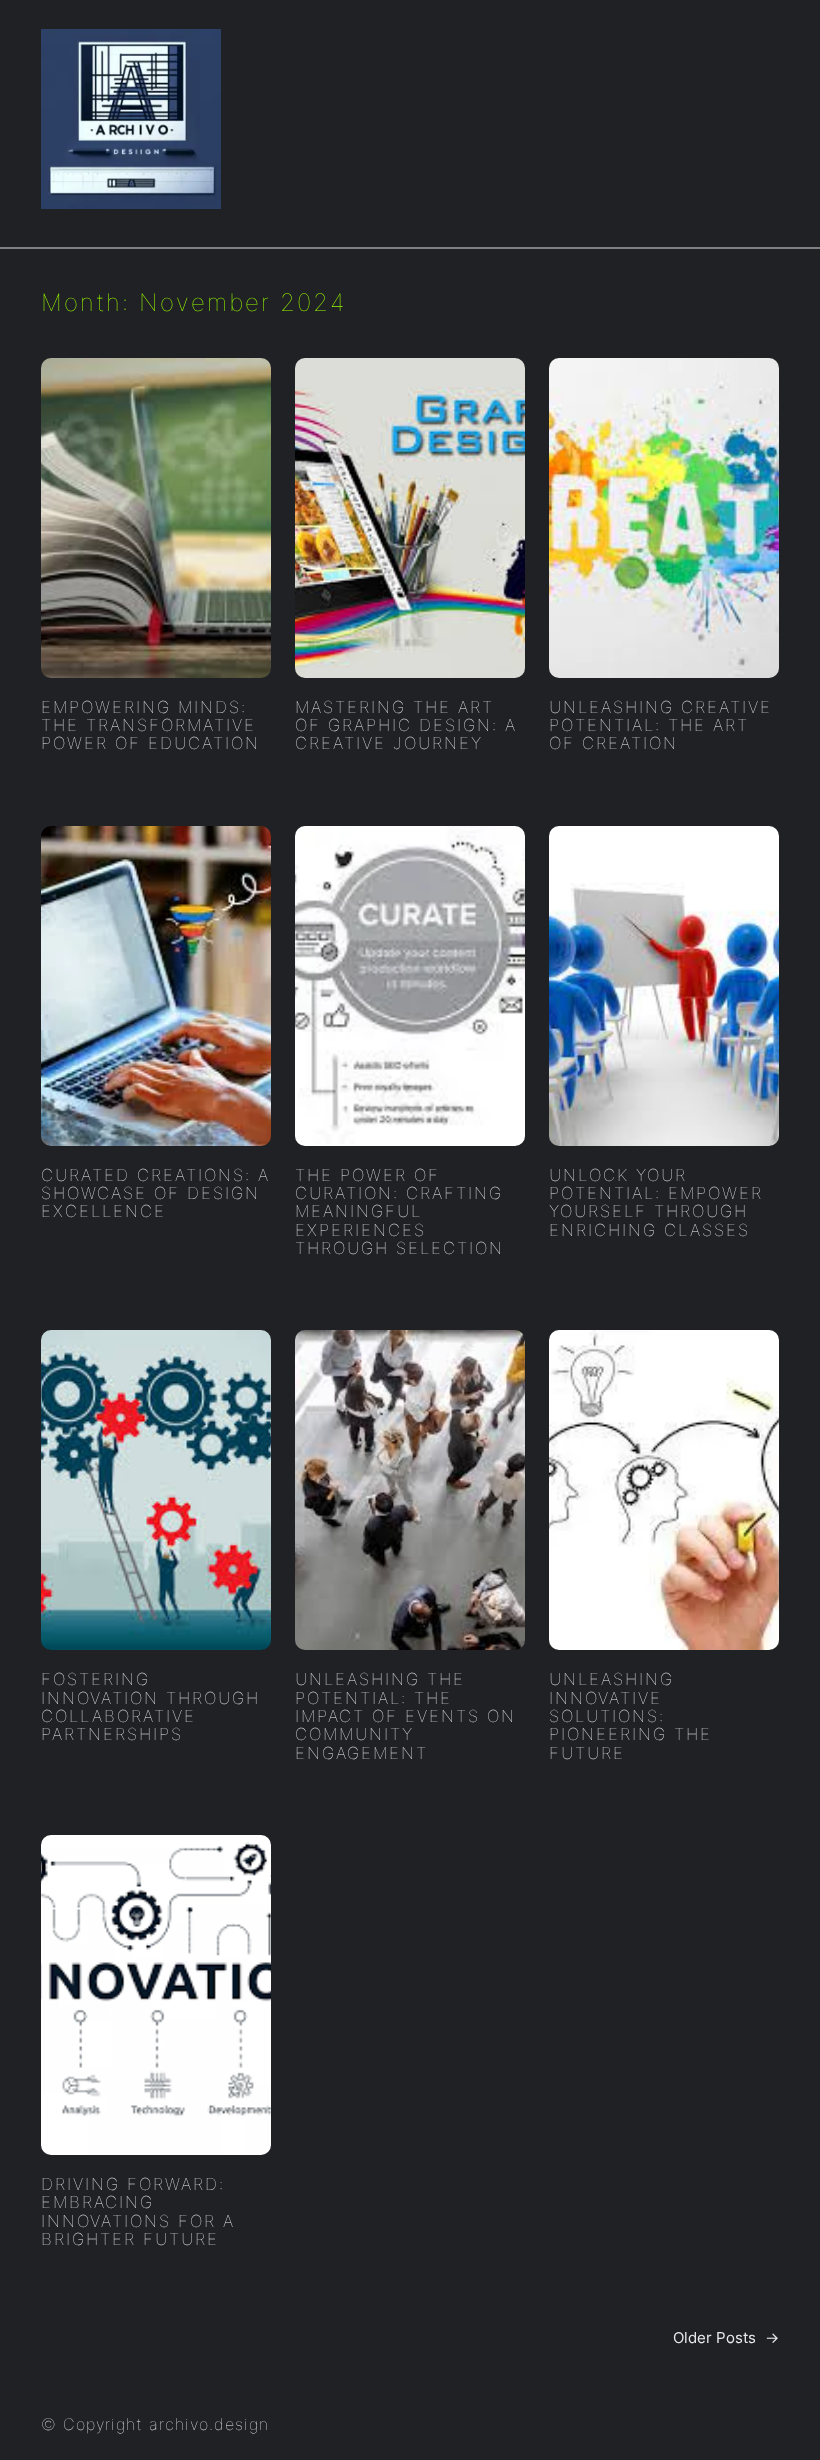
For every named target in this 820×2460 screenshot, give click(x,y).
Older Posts (726, 2338)
